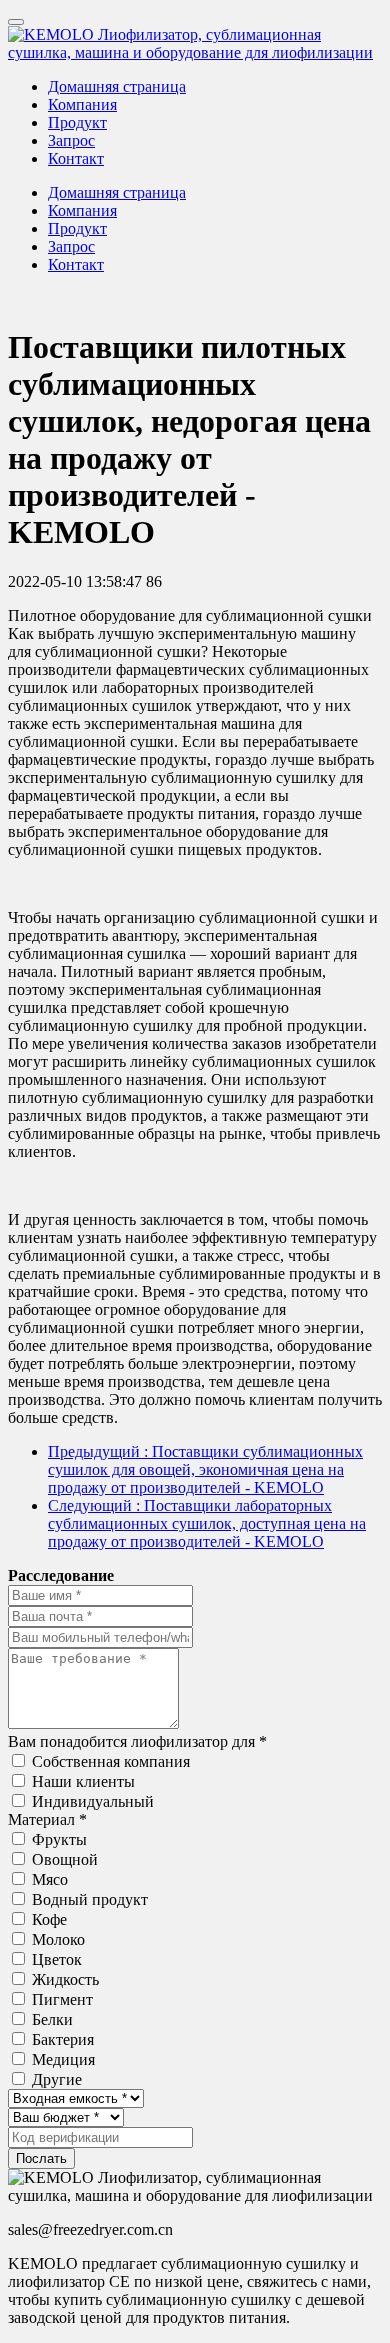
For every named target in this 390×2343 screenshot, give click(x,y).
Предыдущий (205, 1469)
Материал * (47, 1819)
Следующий (207, 1523)
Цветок (57, 1959)
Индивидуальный (93, 1801)
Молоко (58, 1939)
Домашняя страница (117, 86)
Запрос (71, 140)
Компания (82, 104)
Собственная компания (111, 1761)
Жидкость (65, 1979)
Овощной (65, 1859)
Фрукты (59, 1839)
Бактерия (63, 2039)
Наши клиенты (83, 1781)
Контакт (76, 158)
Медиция (63, 2059)
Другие (57, 2079)
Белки (52, 2019)
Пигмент (62, 1999)
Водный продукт (90, 1899)
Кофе (49, 1919)
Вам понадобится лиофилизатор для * (137, 1741)
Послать (41, 2158)
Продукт (77, 122)
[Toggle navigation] (16, 22)
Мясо (50, 1879)
